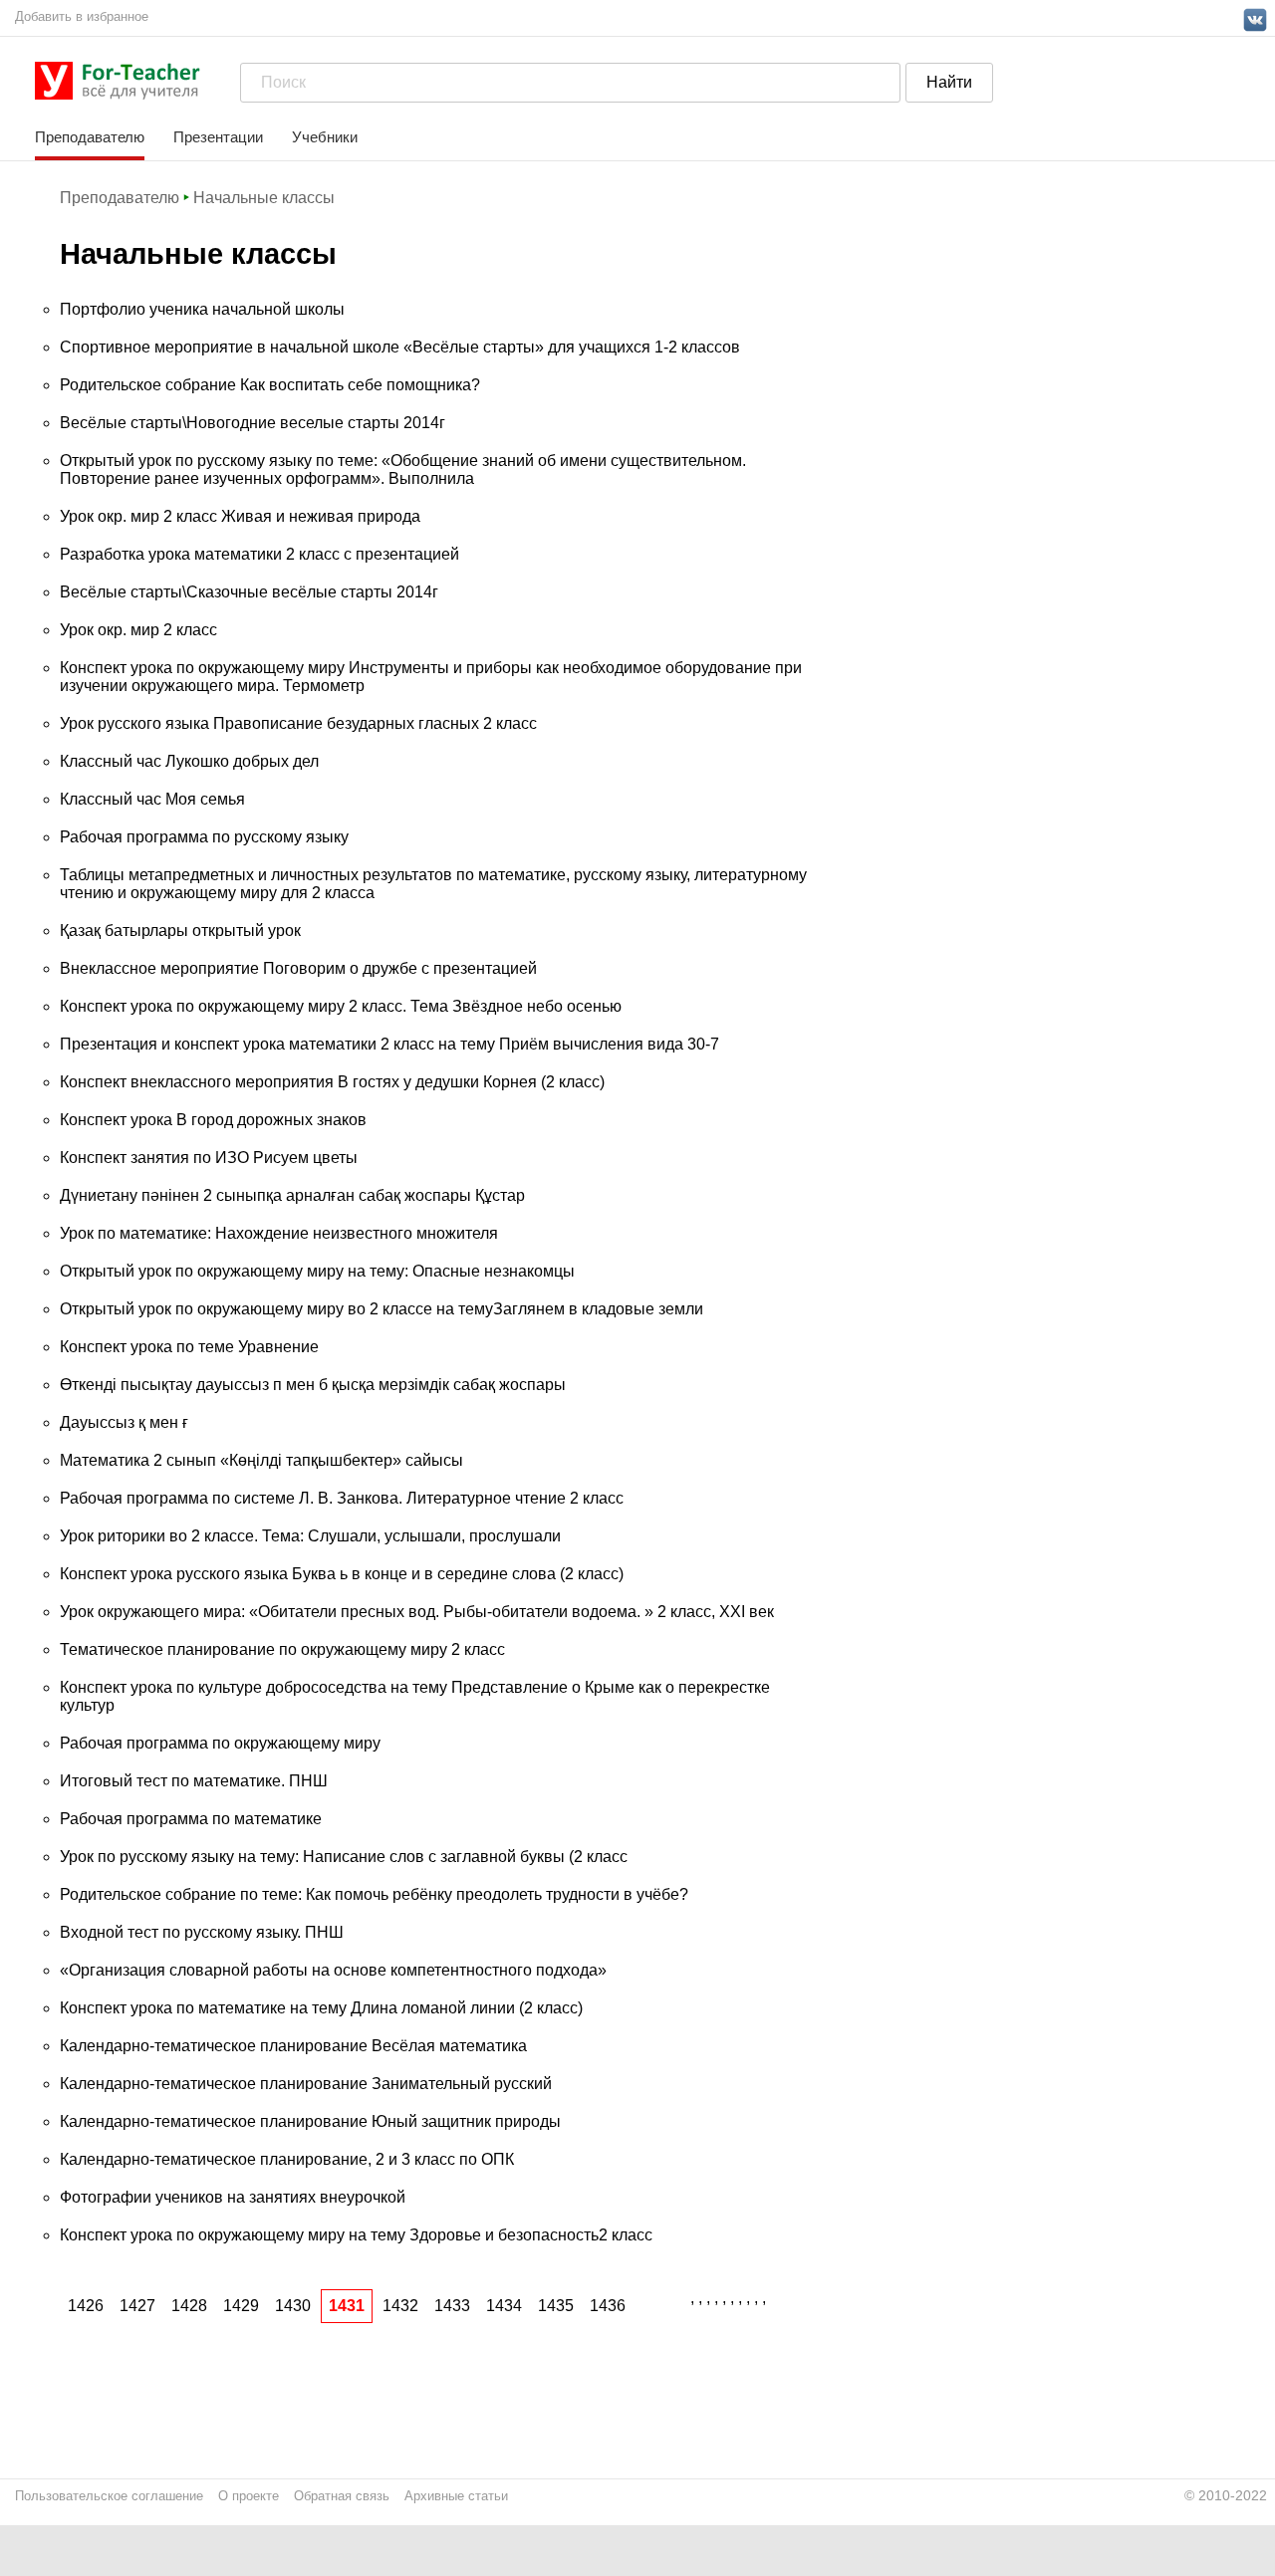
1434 (504, 2306)
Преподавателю (90, 137)
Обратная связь (342, 2496)
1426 (86, 2306)
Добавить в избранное (82, 16)
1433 (452, 2306)
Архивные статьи (456, 2496)
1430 (293, 2306)
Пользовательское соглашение (109, 2496)
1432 (400, 2306)
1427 (137, 2306)
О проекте (249, 2496)
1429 (241, 2306)
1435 (556, 2306)
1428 (189, 2306)
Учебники (325, 137)
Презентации (218, 137)
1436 (608, 2306)
